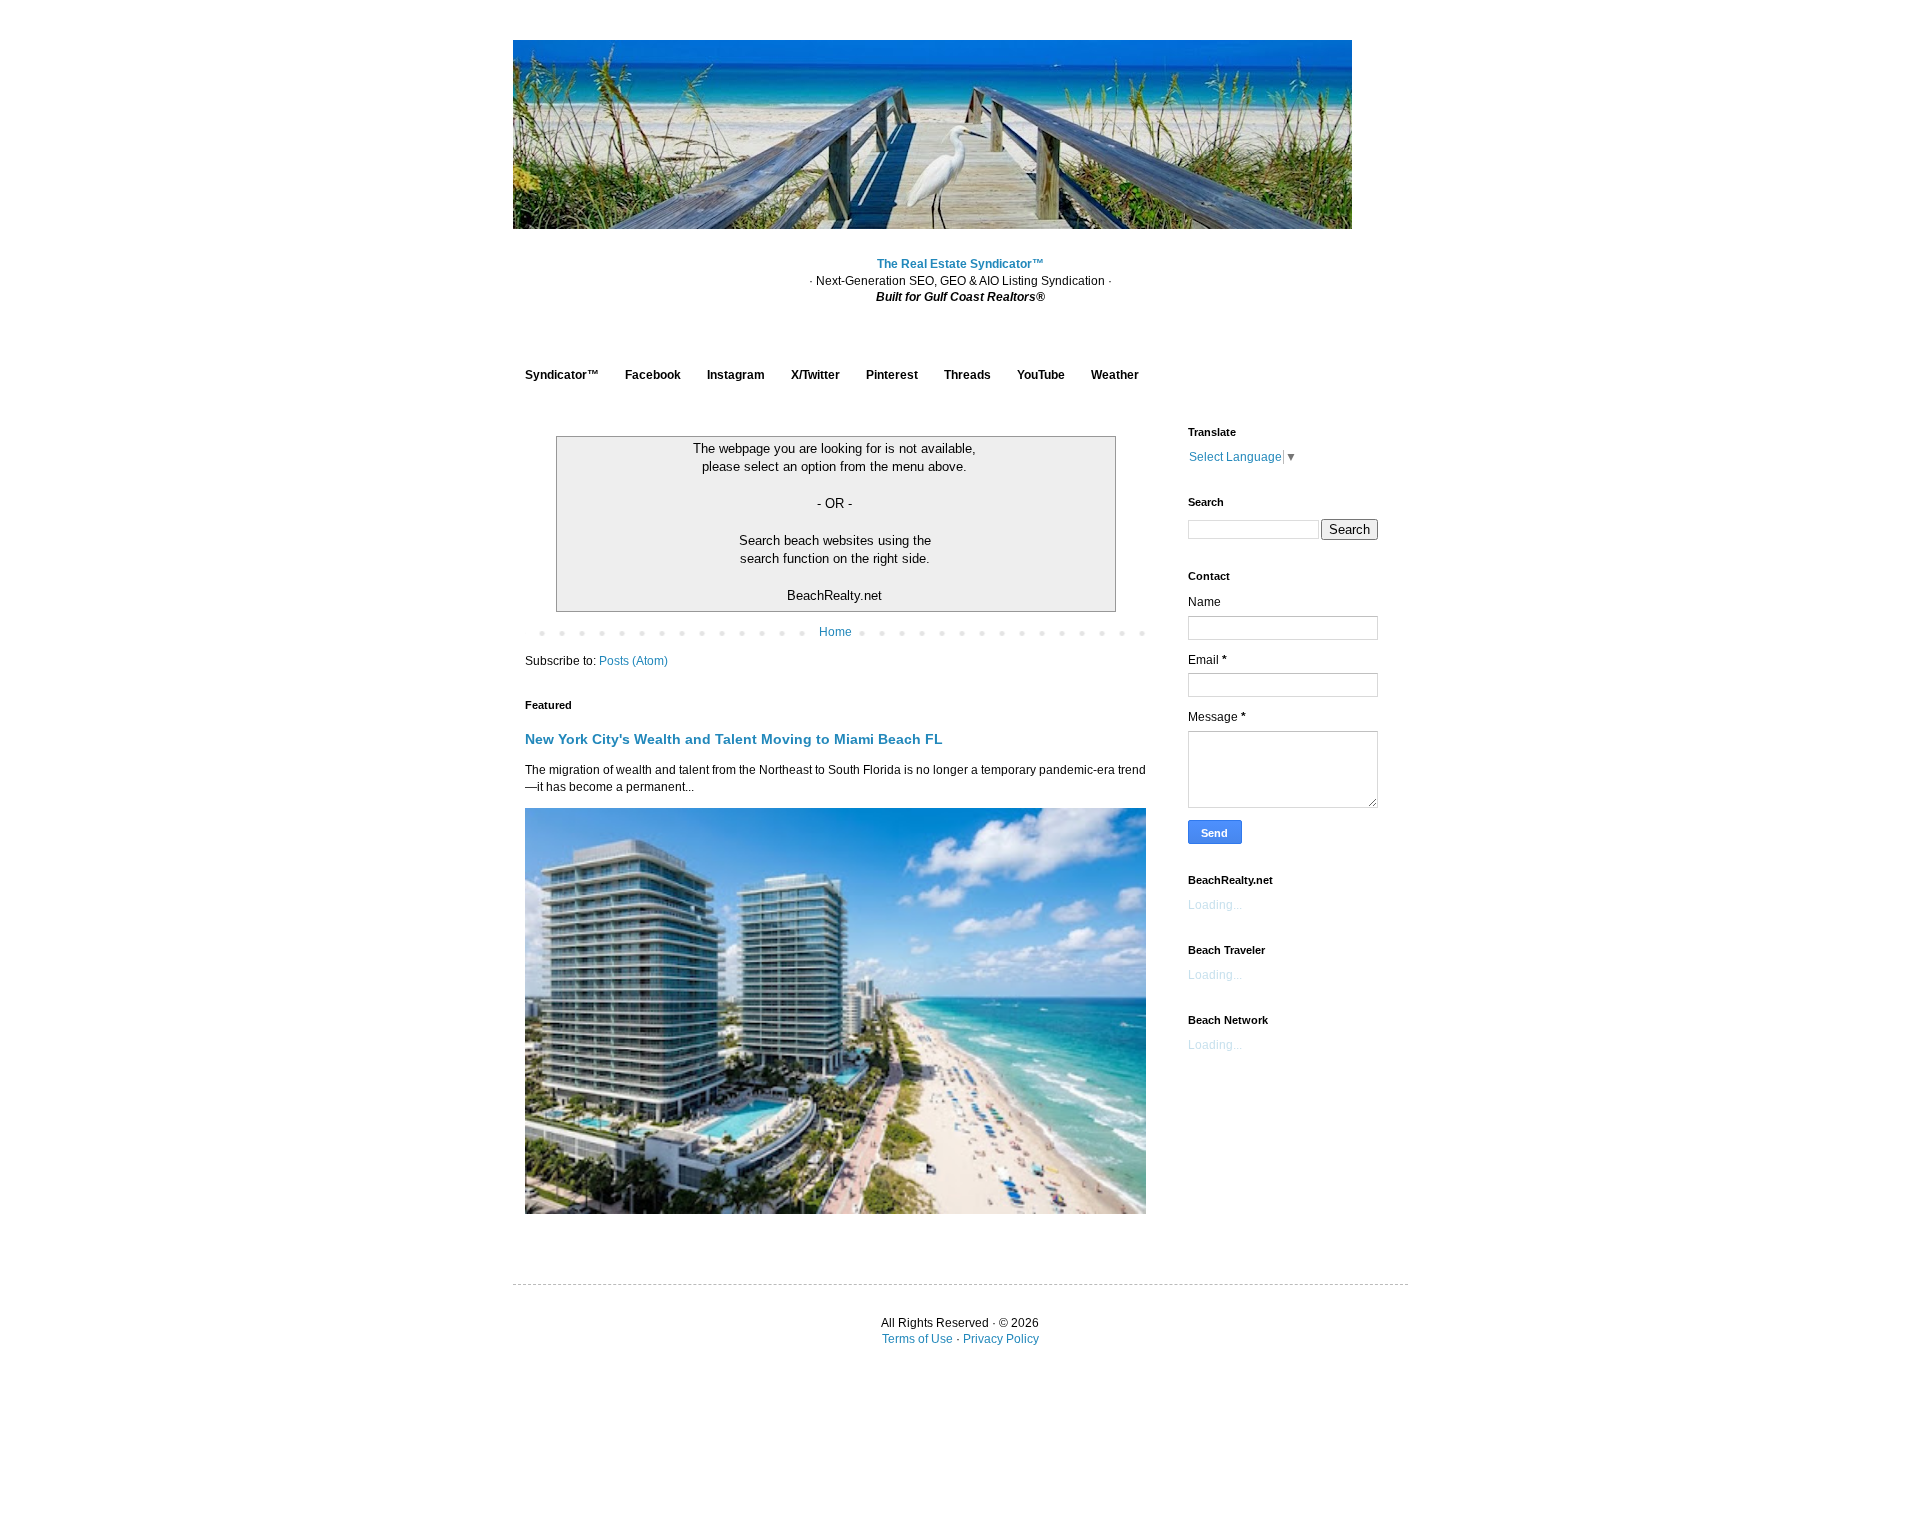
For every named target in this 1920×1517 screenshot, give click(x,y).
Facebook (653, 375)
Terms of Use (917, 1339)
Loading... (1215, 905)
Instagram (736, 375)
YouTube (1041, 375)
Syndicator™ (562, 375)
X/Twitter (815, 375)
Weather (1115, 375)
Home (835, 632)
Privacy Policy (1001, 1339)
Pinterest (892, 375)
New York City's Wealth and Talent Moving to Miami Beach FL (734, 739)
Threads (967, 375)
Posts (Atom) (633, 661)
